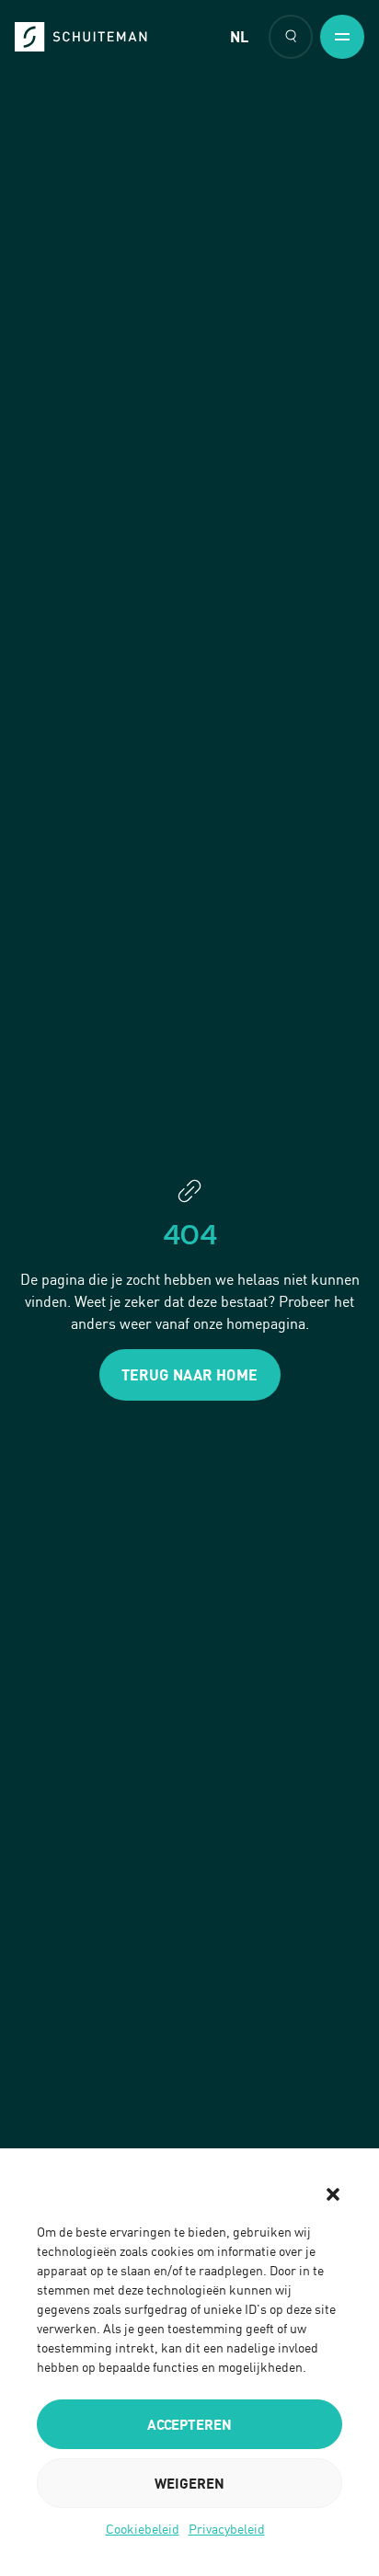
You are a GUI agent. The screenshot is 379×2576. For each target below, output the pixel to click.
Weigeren (189, 2483)
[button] (333, 2194)
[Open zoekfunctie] (291, 37)
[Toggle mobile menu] (342, 37)
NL (239, 37)
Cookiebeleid (143, 2529)
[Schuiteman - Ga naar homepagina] (81, 37)
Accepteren (189, 2424)
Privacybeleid (227, 2529)
